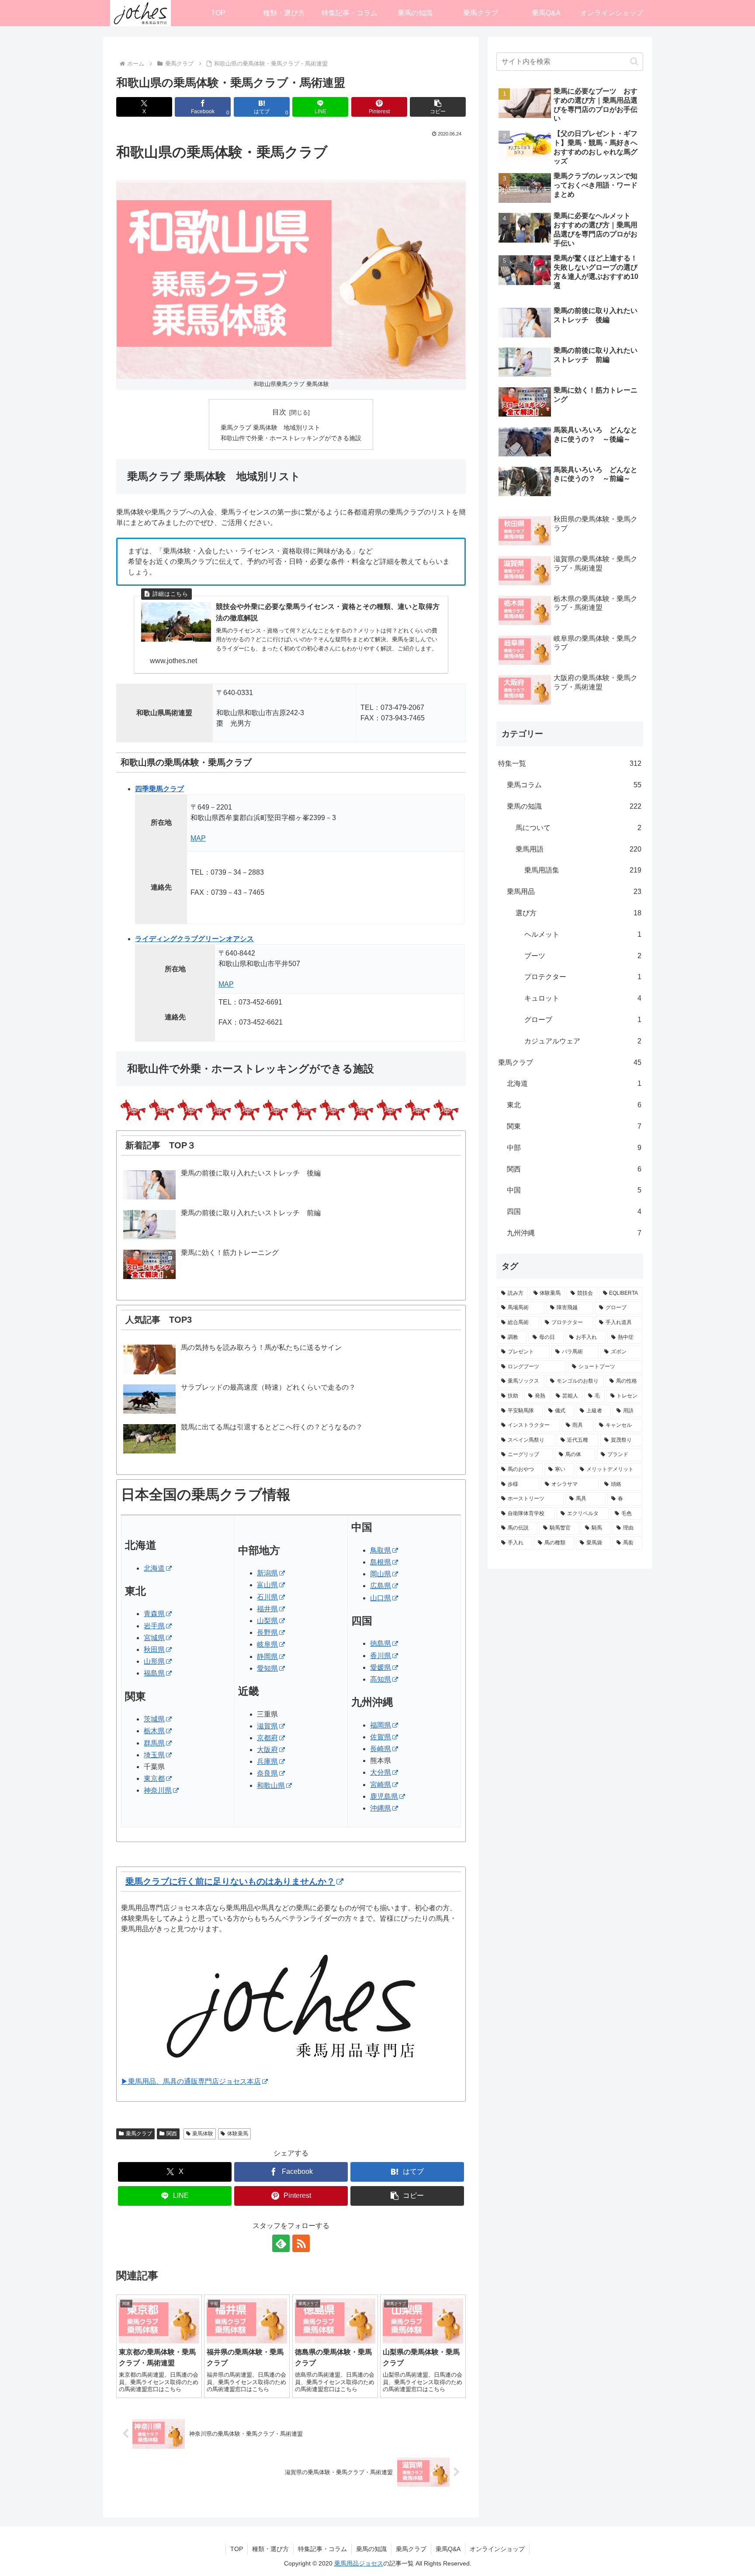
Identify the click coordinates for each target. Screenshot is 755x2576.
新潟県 (267, 1573)
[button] (438, 107)
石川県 (267, 1597)
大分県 (381, 1772)
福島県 (154, 1673)
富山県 (267, 1585)
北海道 (154, 1568)
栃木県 (154, 1731)
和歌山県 (271, 1785)
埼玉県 (154, 1755)
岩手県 (154, 1626)
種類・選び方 (270, 2549)
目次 (279, 412)
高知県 (381, 1679)
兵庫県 (267, 1761)
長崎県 (381, 1749)
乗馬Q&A (448, 2549)
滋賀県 (267, 1726)
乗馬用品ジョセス (359, 2563)
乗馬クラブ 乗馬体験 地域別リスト (270, 428)
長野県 (267, 1632)
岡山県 (381, 1574)
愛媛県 (381, 1667)
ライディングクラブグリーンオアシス (194, 939)
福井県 (267, 1609)
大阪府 (267, 1750)
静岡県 (267, 1656)
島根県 (381, 1562)
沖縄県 (381, 1808)
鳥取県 (381, 1550)
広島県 (381, 1586)
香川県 (381, 1656)
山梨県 (267, 1621)
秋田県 (154, 1650)
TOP (237, 2549)
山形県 (154, 1661)
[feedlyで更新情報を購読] (281, 2243)
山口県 (381, 1598)
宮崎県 (381, 1785)
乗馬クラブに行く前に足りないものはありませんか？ (230, 1881)
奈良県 (267, 1773)
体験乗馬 (238, 2134)
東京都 (154, 1778)
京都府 (267, 1738)
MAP (198, 838)
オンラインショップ (497, 2549)
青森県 (154, 1614)
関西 (172, 2134)
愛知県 (267, 1668)
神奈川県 (158, 1790)
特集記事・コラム (322, 2549)
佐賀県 (381, 1737)
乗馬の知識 (371, 2549)
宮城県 (154, 1638)
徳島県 (381, 1643)
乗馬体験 (203, 2134)
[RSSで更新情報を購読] (301, 2243)
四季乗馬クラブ (159, 789)
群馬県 (154, 1743)
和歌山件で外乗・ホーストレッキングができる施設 (291, 438)
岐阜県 (267, 1644)
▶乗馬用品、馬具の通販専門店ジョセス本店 (191, 2081)
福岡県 (381, 1725)
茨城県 (154, 1719)
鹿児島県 (384, 1796)
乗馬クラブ (139, 2134)
